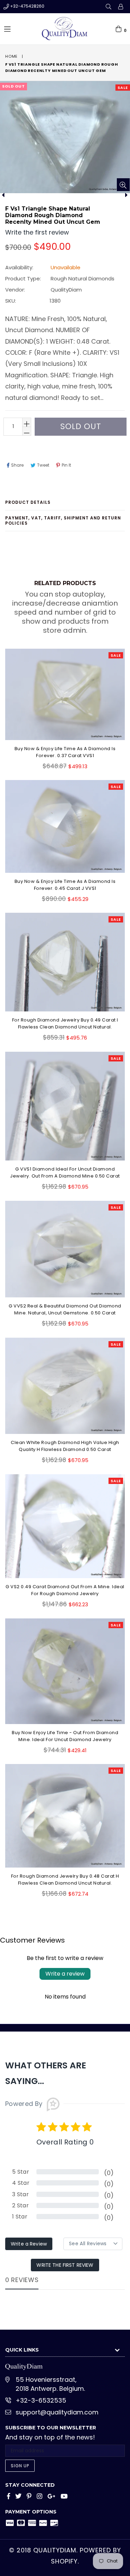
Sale (123, 88)
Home (11, 56)
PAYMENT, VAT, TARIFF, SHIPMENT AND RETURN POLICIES (63, 520)
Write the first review (65, 2265)
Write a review (65, 1974)
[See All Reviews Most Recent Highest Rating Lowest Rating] (93, 2244)
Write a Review (29, 2244)
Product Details (28, 502)
